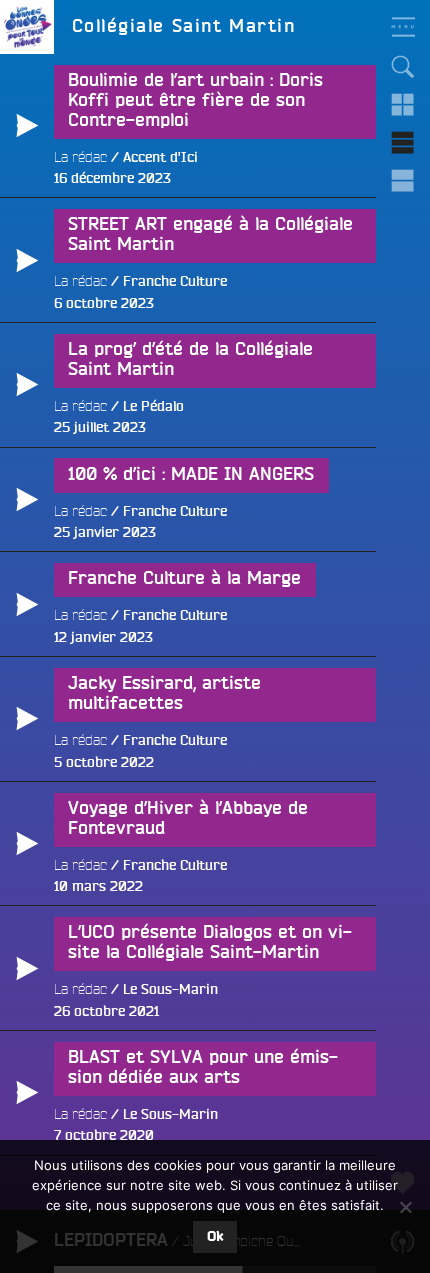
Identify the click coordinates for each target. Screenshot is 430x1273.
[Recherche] (403, 67)
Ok (215, 1237)
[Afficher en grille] (403, 105)
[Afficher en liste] (403, 143)
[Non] (405, 1207)
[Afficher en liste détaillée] (403, 181)
